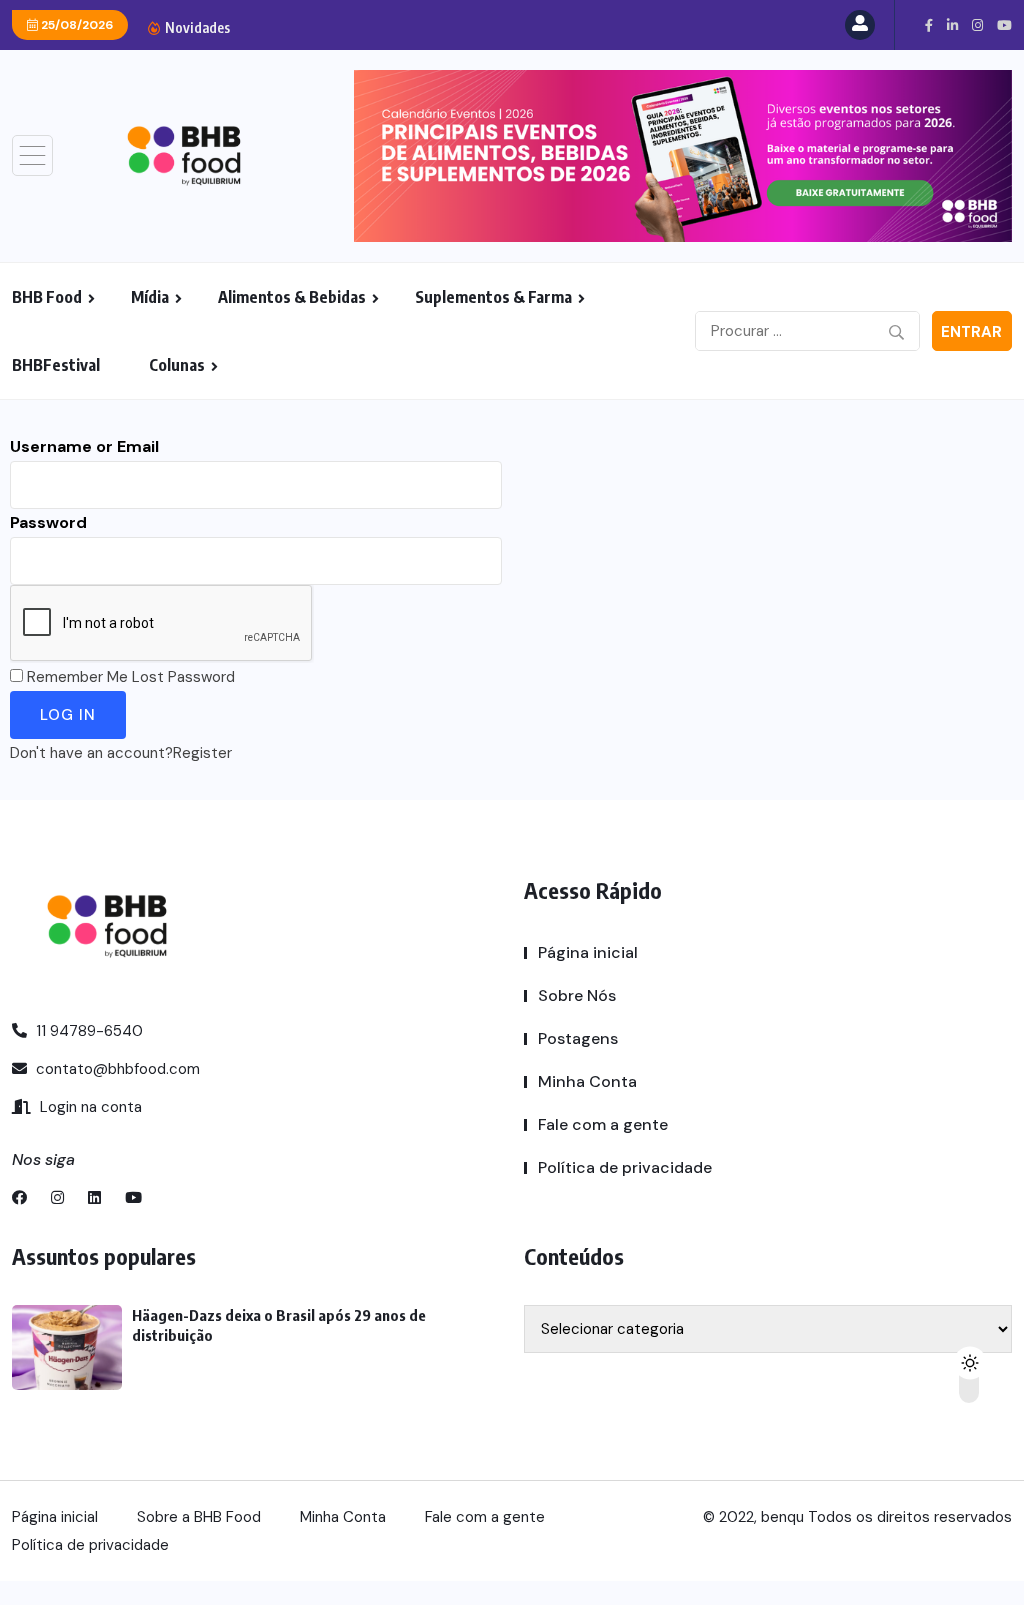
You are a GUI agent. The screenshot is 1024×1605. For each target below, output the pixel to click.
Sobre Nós (577, 995)
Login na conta (89, 1107)
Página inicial (588, 952)
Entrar (971, 332)
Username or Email (84, 446)
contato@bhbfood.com (116, 1069)
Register (202, 753)
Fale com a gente (603, 1124)
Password (48, 522)
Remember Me (77, 677)
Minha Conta (587, 1081)
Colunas (177, 365)
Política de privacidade (625, 1167)
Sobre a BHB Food (199, 1517)
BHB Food (47, 297)
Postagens (578, 1038)
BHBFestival (56, 365)
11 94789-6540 (87, 1031)
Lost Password (183, 677)
